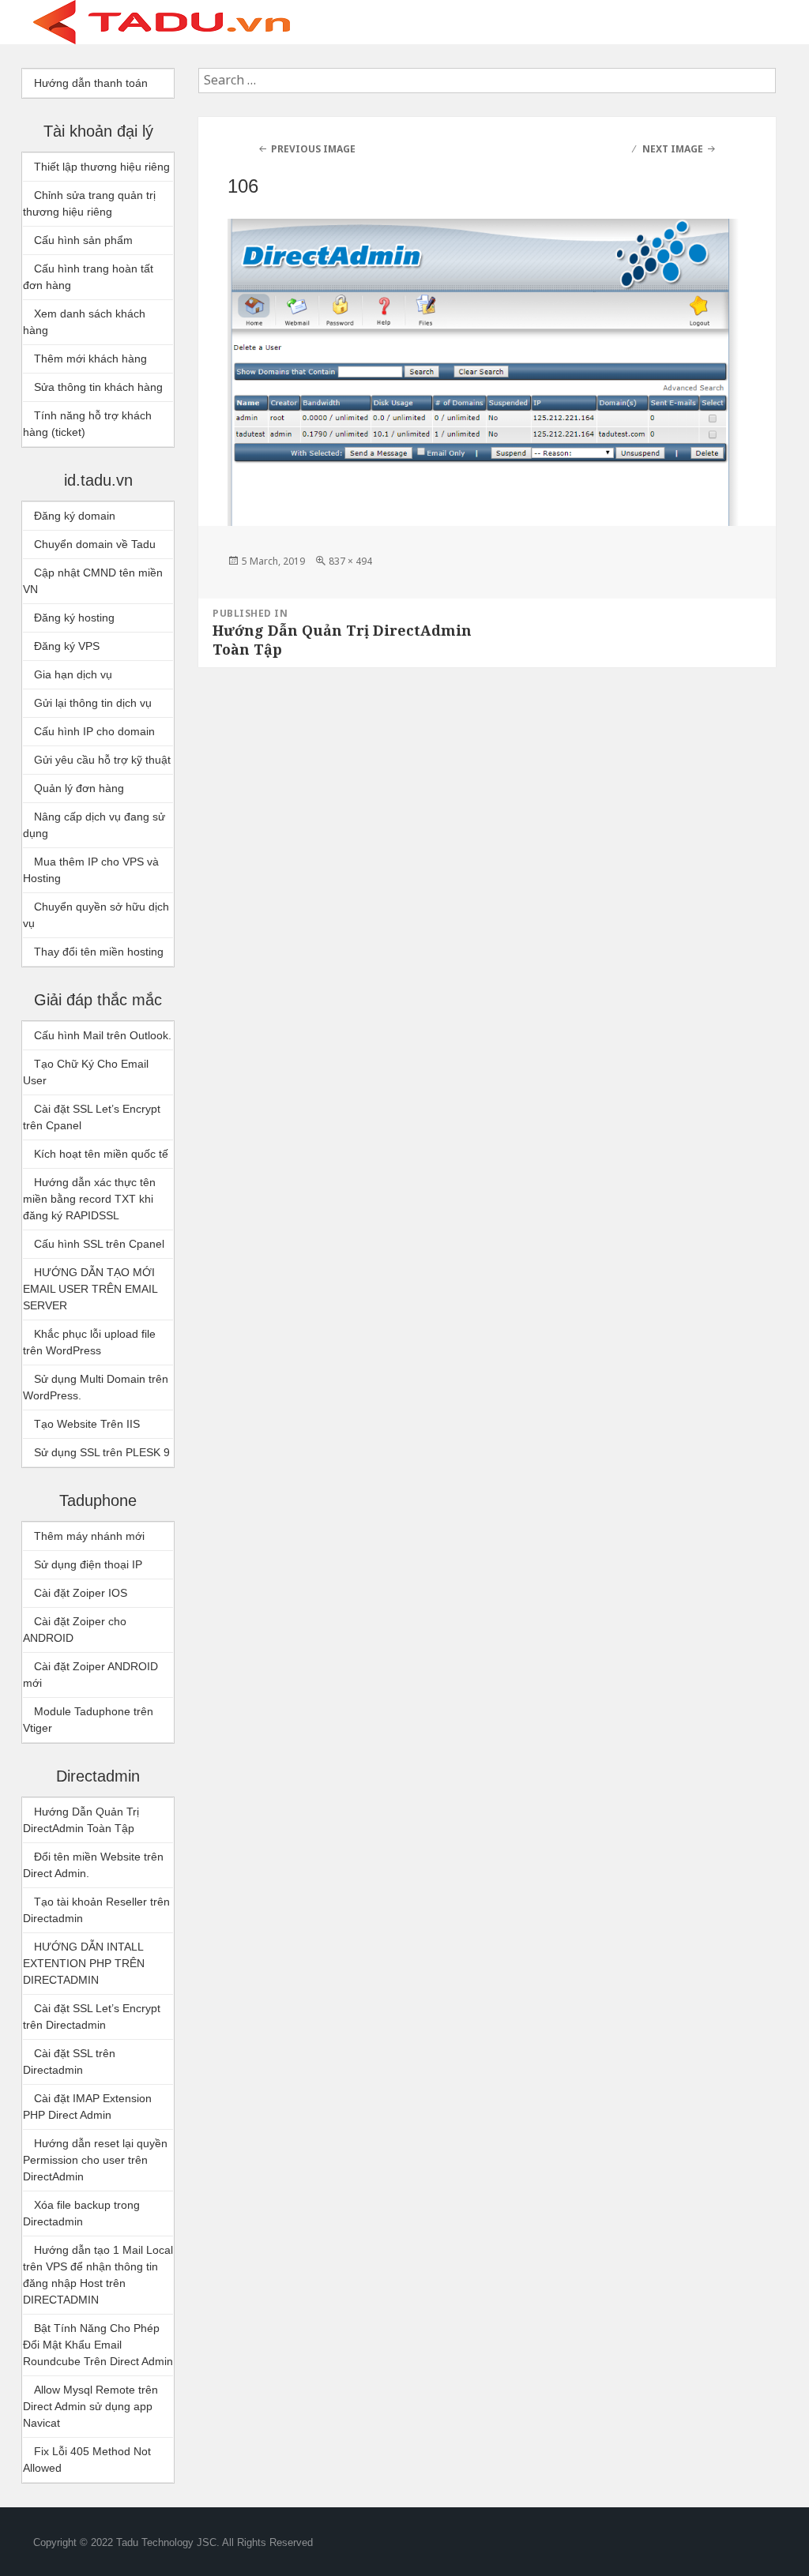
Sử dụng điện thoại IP (88, 1564)
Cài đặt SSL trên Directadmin (69, 2062)
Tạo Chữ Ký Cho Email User (86, 1072)
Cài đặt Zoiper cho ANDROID (75, 1630)
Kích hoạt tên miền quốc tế (101, 1154)
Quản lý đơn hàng (79, 788)
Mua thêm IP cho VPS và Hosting (91, 870)
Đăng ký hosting (74, 618)
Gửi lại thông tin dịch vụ (93, 703)
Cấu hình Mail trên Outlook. (103, 1035)
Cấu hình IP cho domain (94, 731)
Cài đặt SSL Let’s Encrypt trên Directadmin (92, 2016)
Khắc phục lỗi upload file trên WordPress (89, 1342)
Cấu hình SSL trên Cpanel (99, 1244)
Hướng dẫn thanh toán (91, 83)
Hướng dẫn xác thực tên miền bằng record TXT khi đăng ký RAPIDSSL (89, 1199)
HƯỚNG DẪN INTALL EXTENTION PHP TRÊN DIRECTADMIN (84, 1963)
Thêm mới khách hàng (90, 359)
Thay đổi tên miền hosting (99, 952)
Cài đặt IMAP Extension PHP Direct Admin (87, 2107)
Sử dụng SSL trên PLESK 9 (102, 1452)
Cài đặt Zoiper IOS (81, 1593)
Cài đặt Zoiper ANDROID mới (90, 1675)
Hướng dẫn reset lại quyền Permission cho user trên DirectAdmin (95, 2160)
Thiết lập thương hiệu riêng (102, 167)
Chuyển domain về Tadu (95, 544)
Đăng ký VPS (67, 646)
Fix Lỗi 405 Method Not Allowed (87, 2460)
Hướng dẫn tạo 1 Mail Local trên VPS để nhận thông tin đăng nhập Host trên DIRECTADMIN (98, 2275)
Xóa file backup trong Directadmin (81, 2213)
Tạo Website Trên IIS (87, 1424)
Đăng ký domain (75, 516)
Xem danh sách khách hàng (84, 322)
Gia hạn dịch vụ (73, 674)
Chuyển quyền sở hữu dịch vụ (96, 915)
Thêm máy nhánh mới (89, 1536)
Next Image (673, 149)
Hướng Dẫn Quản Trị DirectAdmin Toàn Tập (81, 1820)
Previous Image (313, 149)
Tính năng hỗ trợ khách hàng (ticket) (87, 424)
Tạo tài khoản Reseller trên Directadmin (96, 1910)
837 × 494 (350, 561)
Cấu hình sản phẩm (83, 240)
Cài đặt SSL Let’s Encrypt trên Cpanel (92, 1117)
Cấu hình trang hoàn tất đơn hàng (88, 277)
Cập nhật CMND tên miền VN (93, 581)
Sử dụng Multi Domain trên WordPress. (96, 1387)
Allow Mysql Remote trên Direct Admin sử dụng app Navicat (90, 2406)
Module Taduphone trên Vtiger (88, 1720)
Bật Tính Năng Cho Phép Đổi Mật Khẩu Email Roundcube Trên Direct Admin (98, 2345)
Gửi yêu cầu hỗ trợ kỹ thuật (102, 760)
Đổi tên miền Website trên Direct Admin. (93, 1865)
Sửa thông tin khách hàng (98, 387)
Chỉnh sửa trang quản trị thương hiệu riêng (89, 203)
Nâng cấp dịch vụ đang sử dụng (94, 825)
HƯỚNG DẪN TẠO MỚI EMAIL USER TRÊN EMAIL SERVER (90, 1289)
